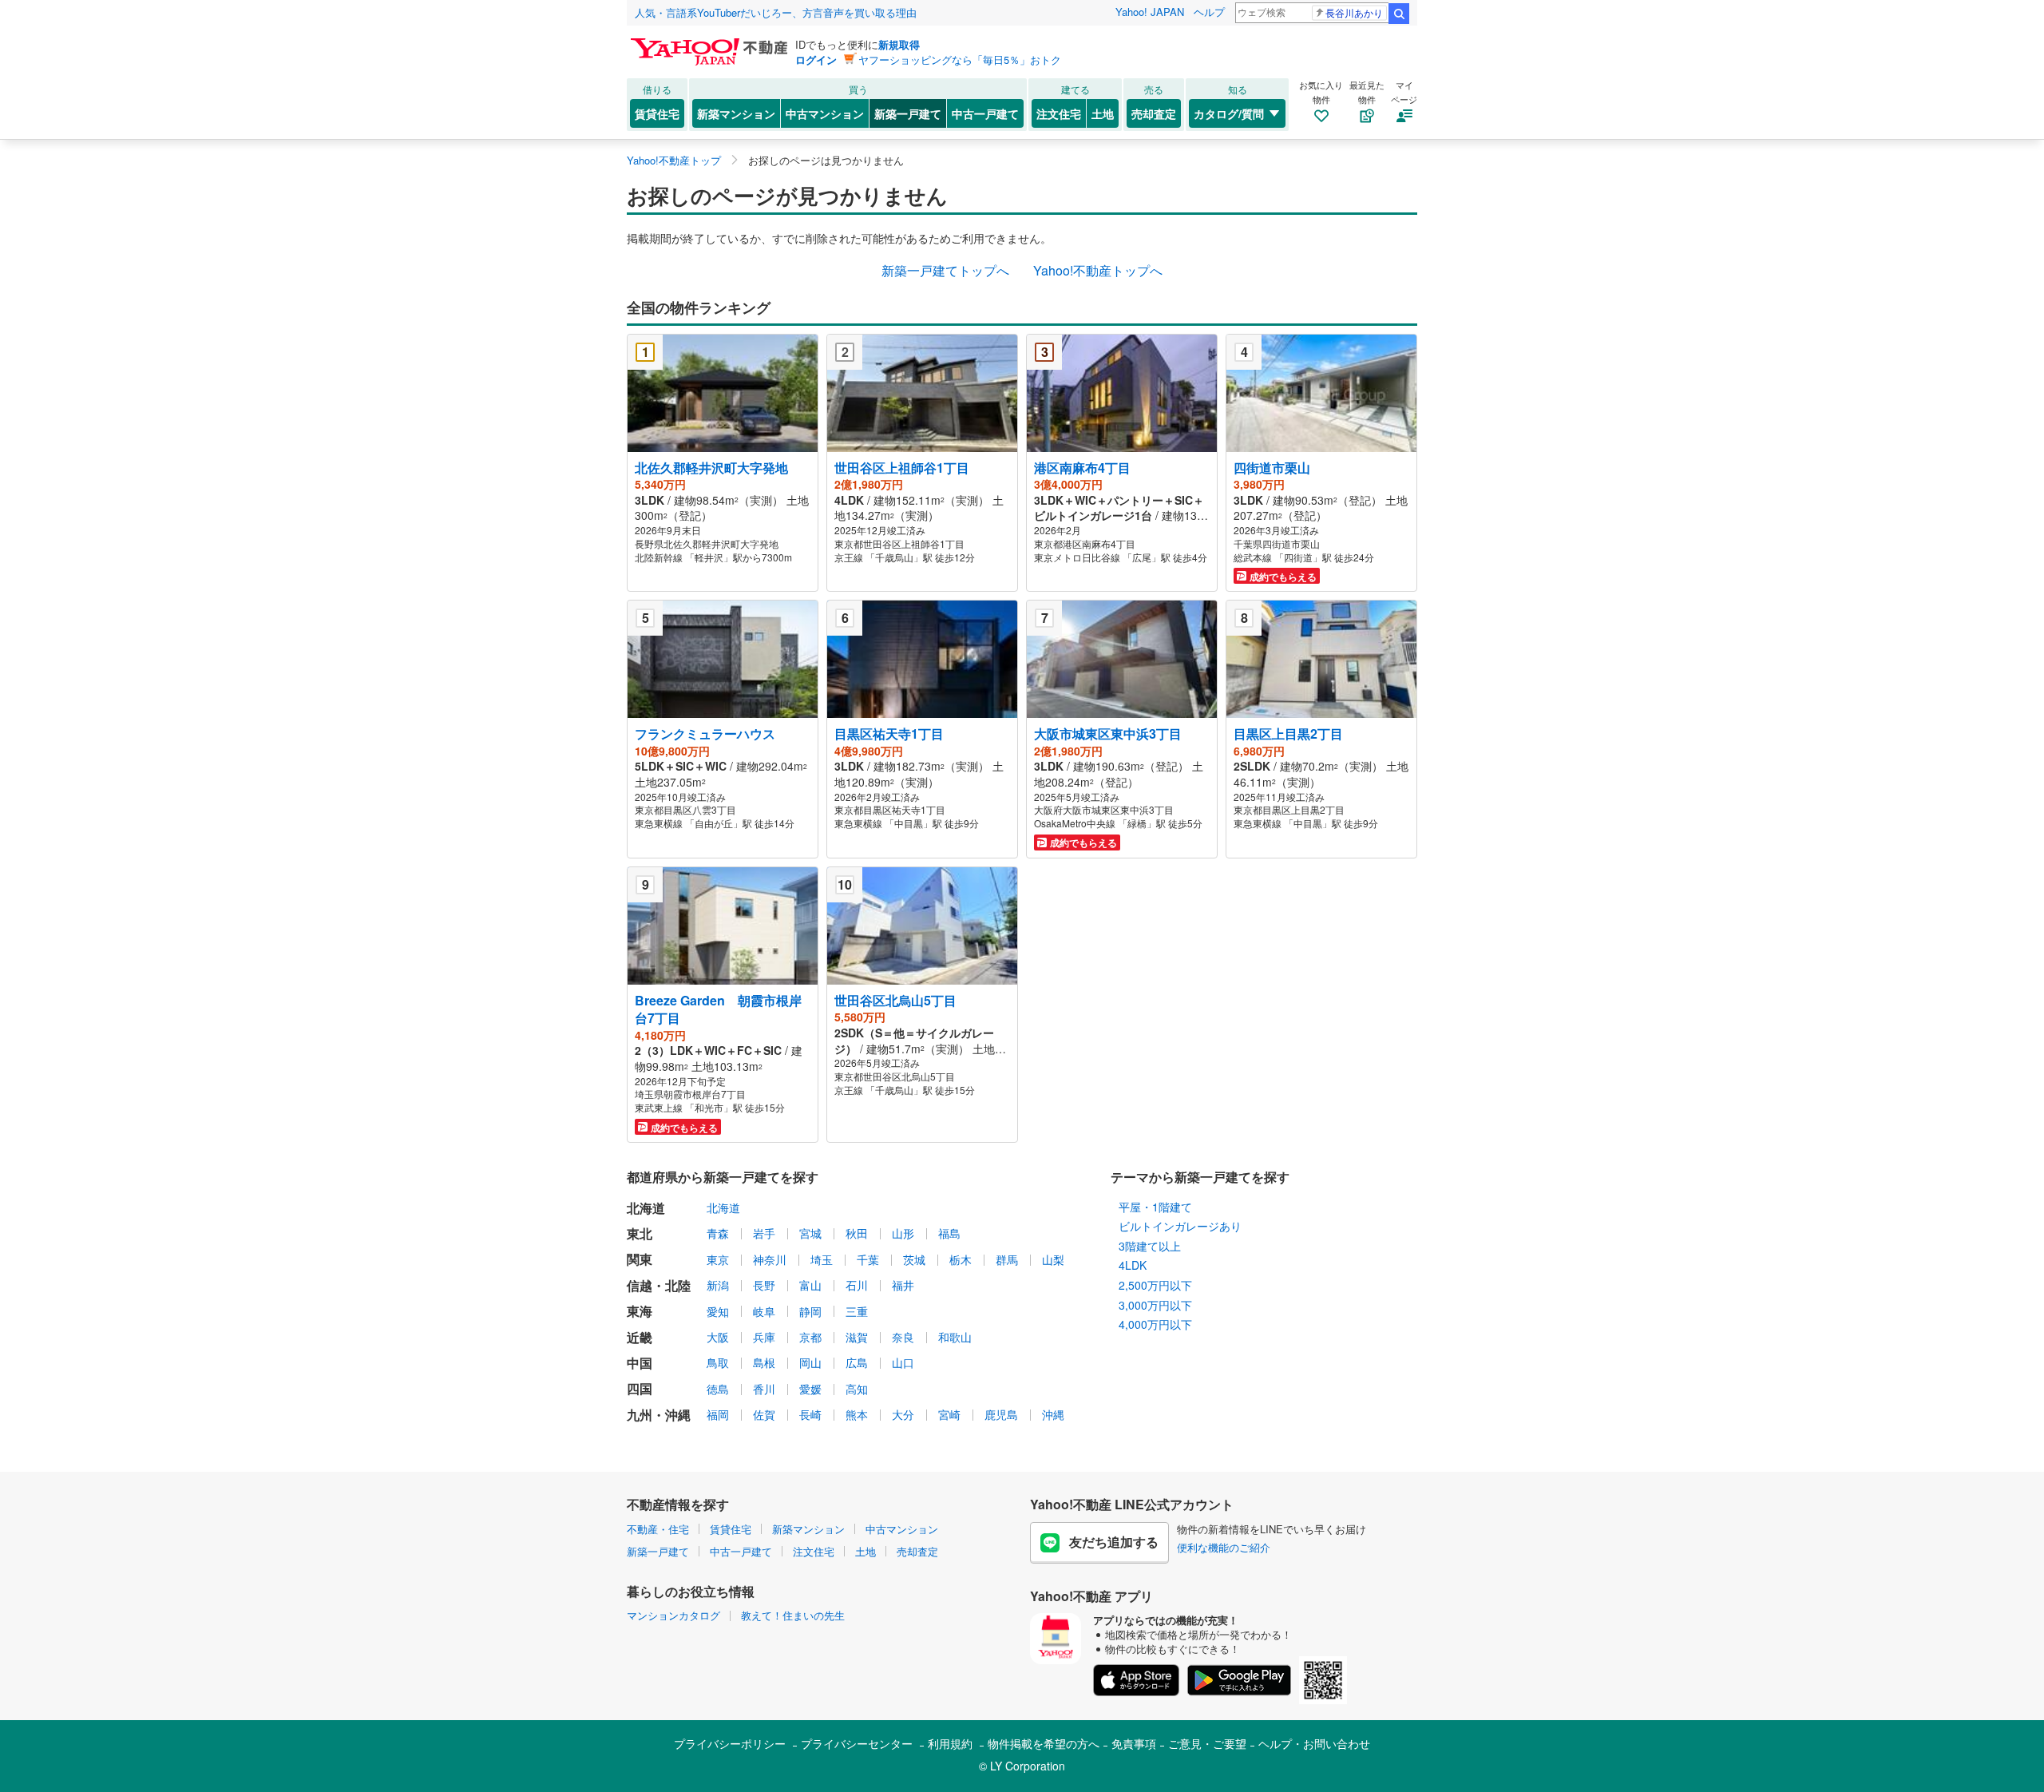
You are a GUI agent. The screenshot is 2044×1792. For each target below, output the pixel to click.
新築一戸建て (908, 113)
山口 (903, 1362)
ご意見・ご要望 (1207, 1743)
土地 (1103, 113)
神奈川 (770, 1259)
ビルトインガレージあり (1180, 1226)
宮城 (810, 1233)
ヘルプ (1209, 12)
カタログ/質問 (1229, 113)
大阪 (718, 1337)
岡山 (810, 1362)
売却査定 (1154, 113)
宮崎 (949, 1414)
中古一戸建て (985, 113)
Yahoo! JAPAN (1150, 12)
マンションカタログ (673, 1615)
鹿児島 (1001, 1414)
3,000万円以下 (1155, 1305)
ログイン (816, 59)
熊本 (857, 1414)
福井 (903, 1285)
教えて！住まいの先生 (793, 1615)
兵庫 (764, 1337)
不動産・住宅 (658, 1529)
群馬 (1007, 1259)
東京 (718, 1259)
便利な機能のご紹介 (1224, 1547)
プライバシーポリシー (730, 1743)
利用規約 (950, 1743)
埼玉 (822, 1259)
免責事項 (1134, 1743)
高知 (857, 1389)
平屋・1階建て (1155, 1207)
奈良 (903, 1337)
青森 (718, 1233)
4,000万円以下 (1155, 1324)
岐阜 (764, 1311)
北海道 (723, 1207)
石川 (857, 1285)
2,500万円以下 (1155, 1285)
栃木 (961, 1259)
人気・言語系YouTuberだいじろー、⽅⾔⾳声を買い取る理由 (776, 12)
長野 (764, 1285)
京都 (810, 1337)
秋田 (857, 1233)
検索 (1399, 14)
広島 (857, 1362)
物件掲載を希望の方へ (1044, 1743)
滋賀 (857, 1337)
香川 (764, 1389)
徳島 (718, 1389)
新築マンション (736, 113)
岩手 (764, 1233)
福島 (949, 1233)
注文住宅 (1059, 113)
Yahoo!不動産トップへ (1098, 270)
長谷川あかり (1354, 12)
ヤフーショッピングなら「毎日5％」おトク (960, 59)
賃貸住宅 (657, 113)
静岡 (810, 1311)
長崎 (810, 1414)
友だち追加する (1114, 1542)
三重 (857, 1311)
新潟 (718, 1285)
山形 (903, 1233)
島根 (764, 1362)
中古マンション (825, 113)
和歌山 (955, 1337)
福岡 (718, 1414)
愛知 (718, 1311)
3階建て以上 (1150, 1246)
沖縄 (1053, 1414)
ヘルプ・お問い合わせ (1314, 1743)
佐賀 (764, 1414)
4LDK (1133, 1265)
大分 (903, 1414)
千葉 (868, 1259)
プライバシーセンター (857, 1743)
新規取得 (899, 44)
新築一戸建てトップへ (945, 270)
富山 (810, 1285)
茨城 (914, 1259)
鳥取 (718, 1362)
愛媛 (810, 1389)
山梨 (1053, 1259)
